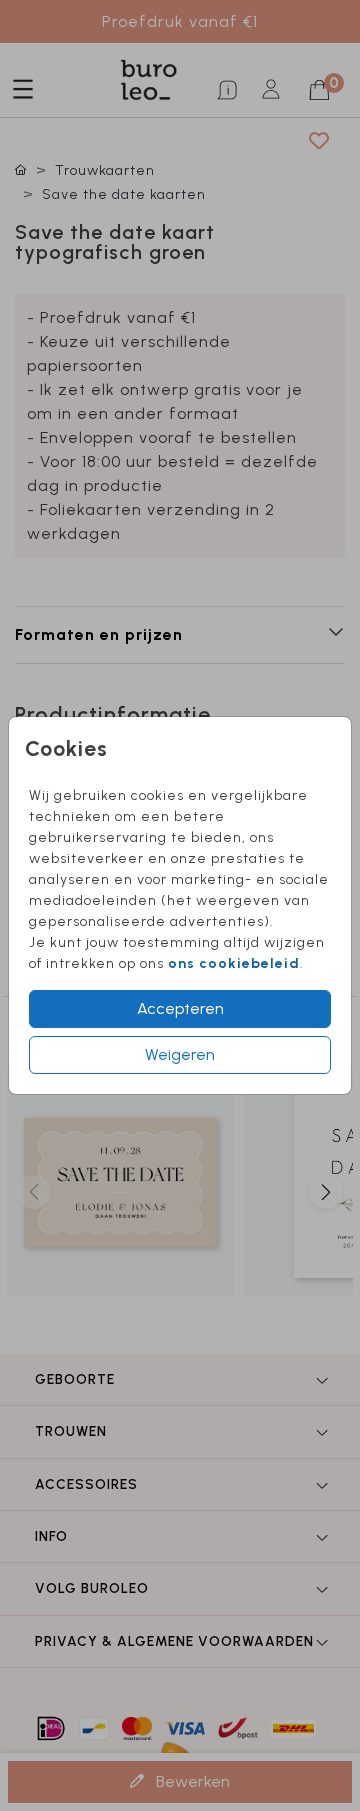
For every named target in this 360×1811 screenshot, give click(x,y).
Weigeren (180, 1054)
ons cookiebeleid (234, 963)
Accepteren (180, 1008)
